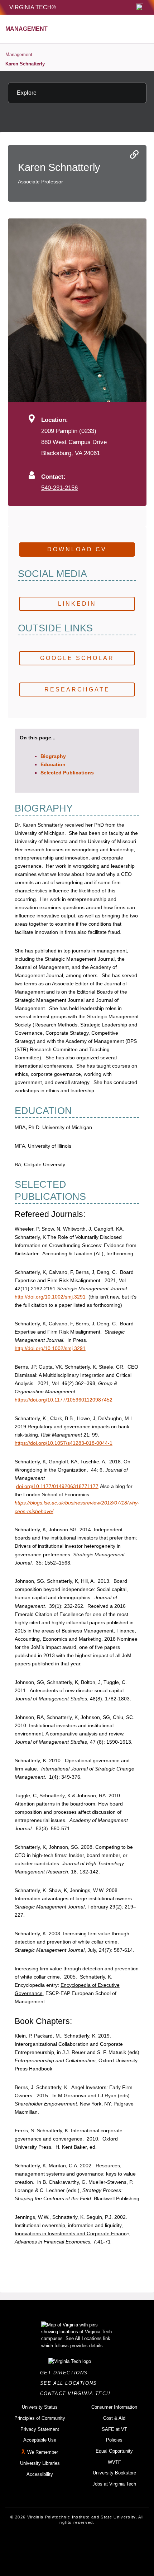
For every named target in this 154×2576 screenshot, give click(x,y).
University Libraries (40, 2463)
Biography (53, 756)
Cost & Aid (114, 2418)
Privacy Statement (40, 2429)
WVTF (114, 2462)
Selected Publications (67, 773)
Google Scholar (77, 658)
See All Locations (71, 2383)
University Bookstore (114, 2473)
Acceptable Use (40, 2440)
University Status (40, 2407)
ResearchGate (77, 689)
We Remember (43, 2452)
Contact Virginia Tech (77, 2393)
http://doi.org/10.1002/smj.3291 (50, 1297)
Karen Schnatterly (25, 64)
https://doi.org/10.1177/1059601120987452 (64, 1400)
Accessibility (40, 2474)
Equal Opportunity (114, 2451)
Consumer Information (114, 2407)
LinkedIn (77, 604)
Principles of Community (40, 2418)
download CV (77, 549)
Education (53, 764)
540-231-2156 (59, 488)
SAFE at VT (114, 2429)
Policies (114, 2440)
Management (19, 55)
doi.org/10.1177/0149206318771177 (57, 1486)
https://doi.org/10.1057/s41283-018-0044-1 (64, 1443)
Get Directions (66, 2373)
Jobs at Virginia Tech (114, 2484)
